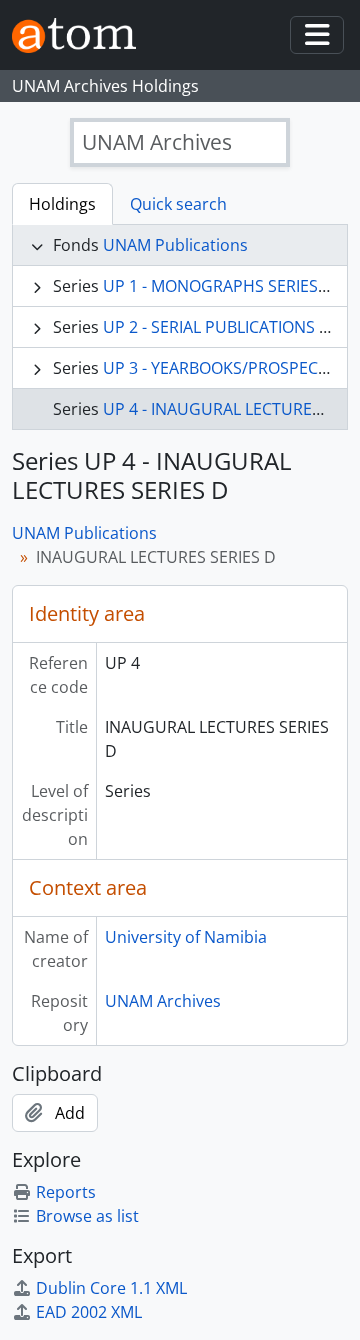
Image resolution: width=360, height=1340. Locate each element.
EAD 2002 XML (89, 1312)
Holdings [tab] (62, 204)
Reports (66, 1192)
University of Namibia (186, 937)
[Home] (82, 35)
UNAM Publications (175, 245)
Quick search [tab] (178, 204)
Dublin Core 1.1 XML (111, 1288)
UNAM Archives (163, 1001)
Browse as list (87, 1216)
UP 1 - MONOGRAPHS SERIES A (217, 286)
